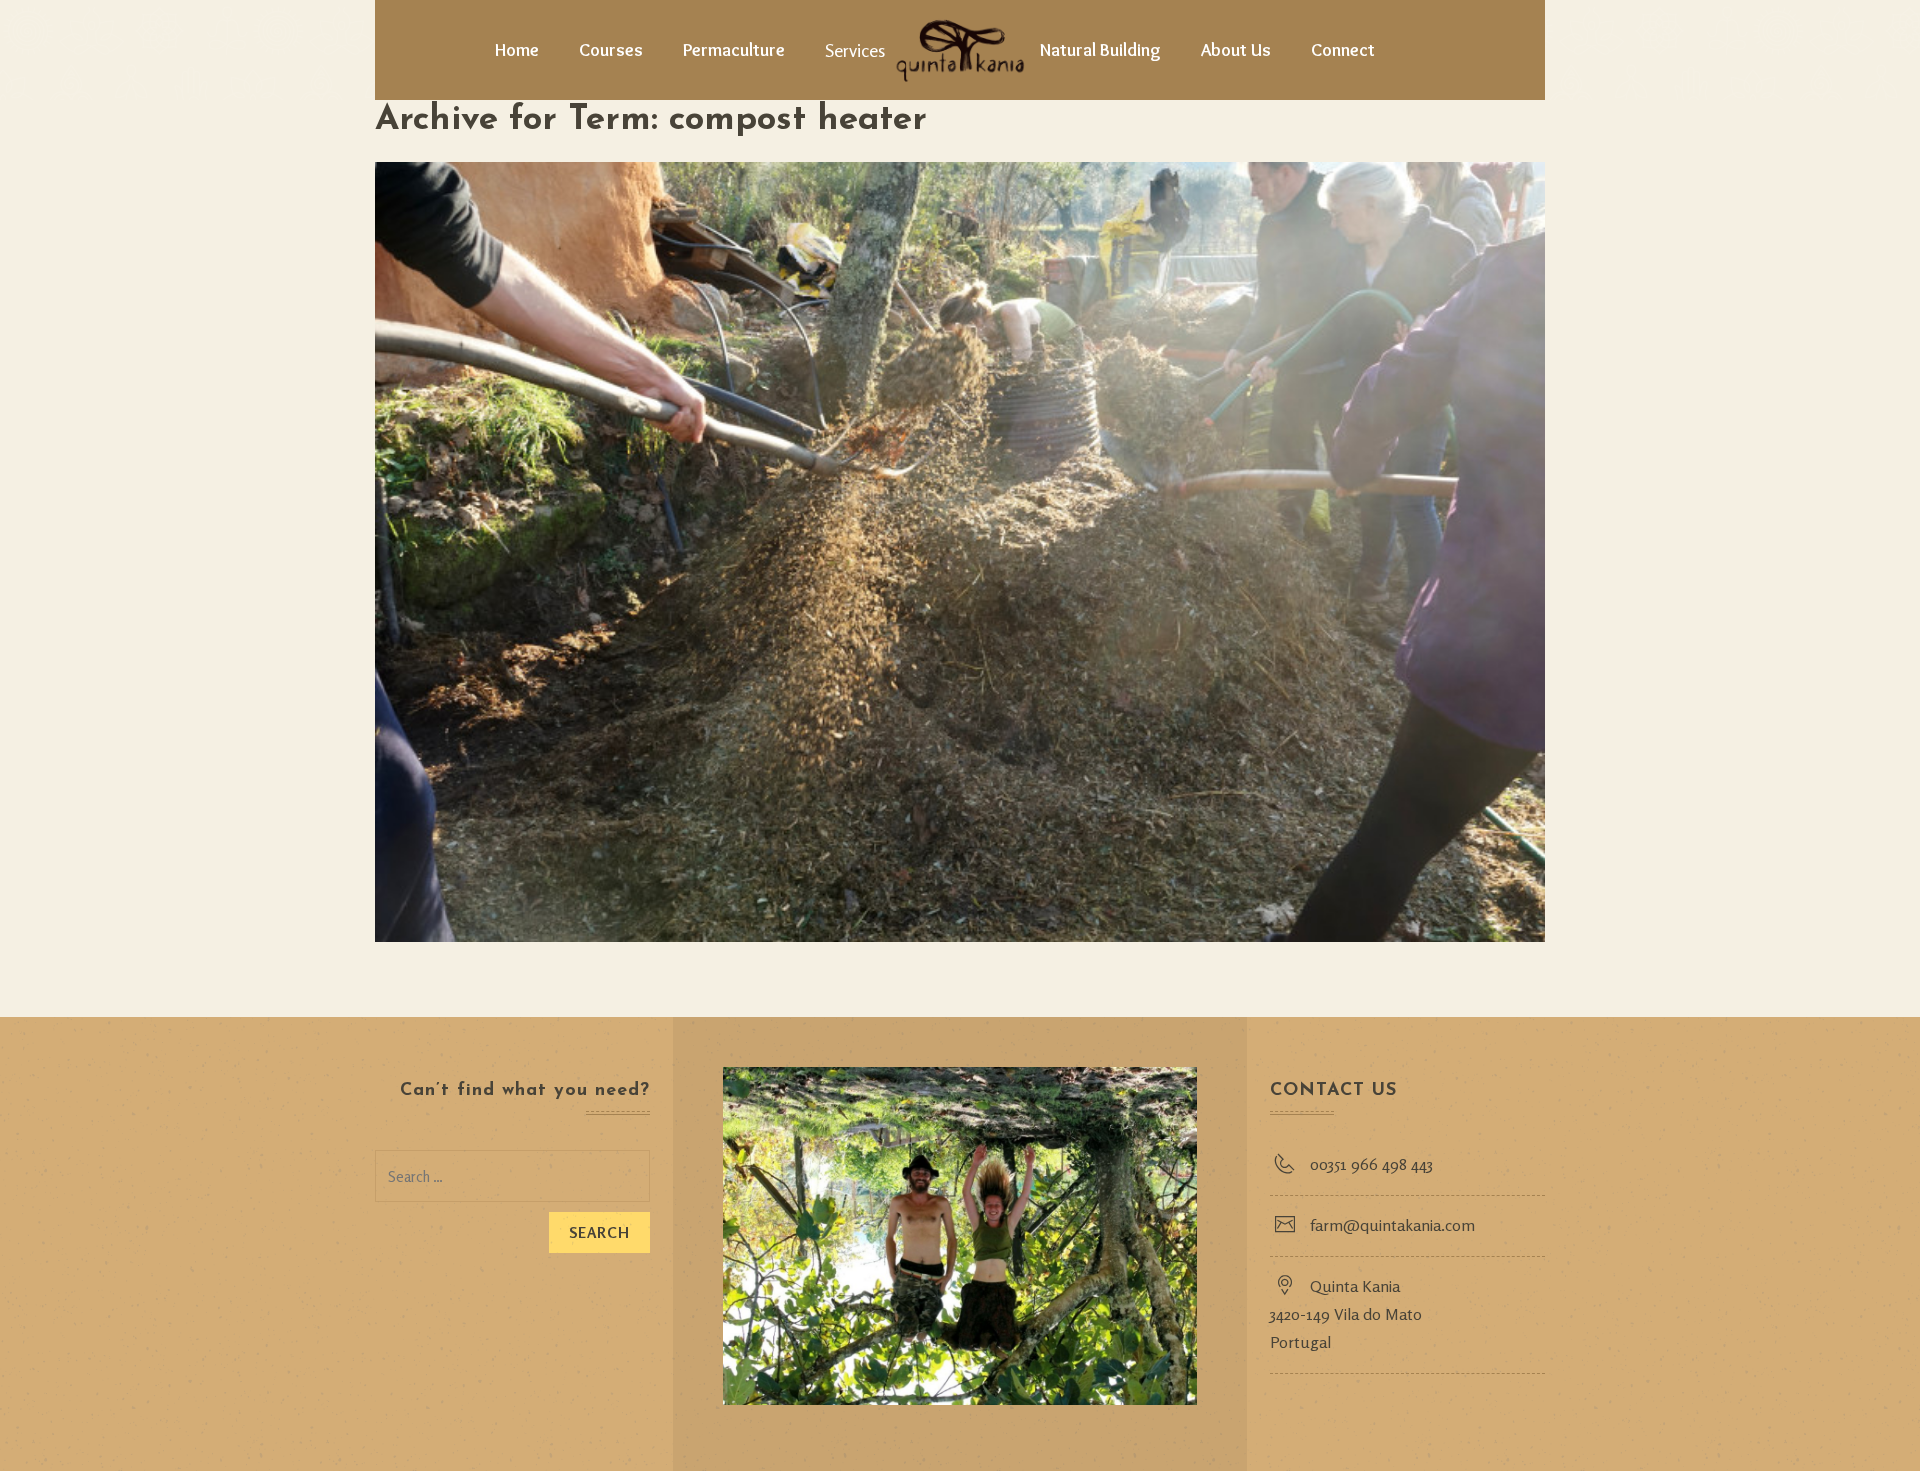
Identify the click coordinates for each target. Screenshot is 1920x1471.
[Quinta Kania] (960, 50)
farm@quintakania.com (1392, 1225)
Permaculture (734, 50)
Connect (1343, 50)
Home (517, 50)
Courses (611, 50)
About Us (1236, 50)
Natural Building (1100, 50)
